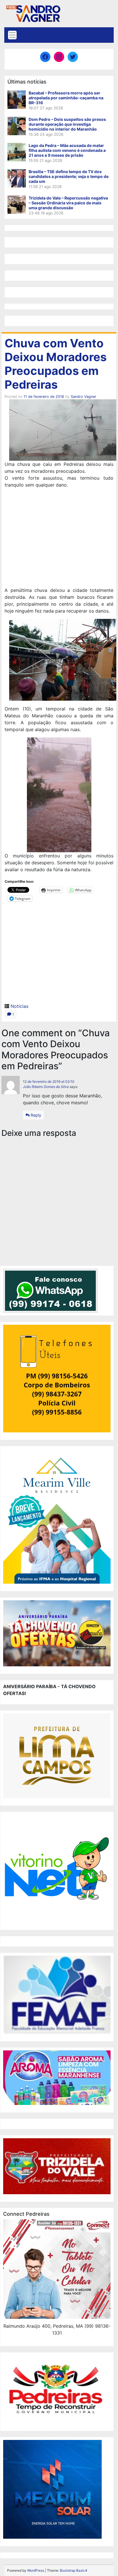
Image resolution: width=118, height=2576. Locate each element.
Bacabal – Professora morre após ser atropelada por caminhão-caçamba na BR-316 (66, 98)
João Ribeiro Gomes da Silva (46, 1087)
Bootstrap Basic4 (74, 2570)
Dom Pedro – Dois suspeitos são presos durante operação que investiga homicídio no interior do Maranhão (67, 124)
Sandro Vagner (83, 397)
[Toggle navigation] (12, 35)
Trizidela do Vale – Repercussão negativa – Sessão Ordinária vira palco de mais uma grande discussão (68, 203)
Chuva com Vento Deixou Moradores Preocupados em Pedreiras (56, 364)
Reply (35, 1115)
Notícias (19, 1006)
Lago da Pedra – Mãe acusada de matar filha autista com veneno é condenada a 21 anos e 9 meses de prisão (67, 150)
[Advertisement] (59, 538)
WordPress (36, 2570)
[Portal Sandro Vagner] (33, 12)
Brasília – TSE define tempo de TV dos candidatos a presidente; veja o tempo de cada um (69, 176)
